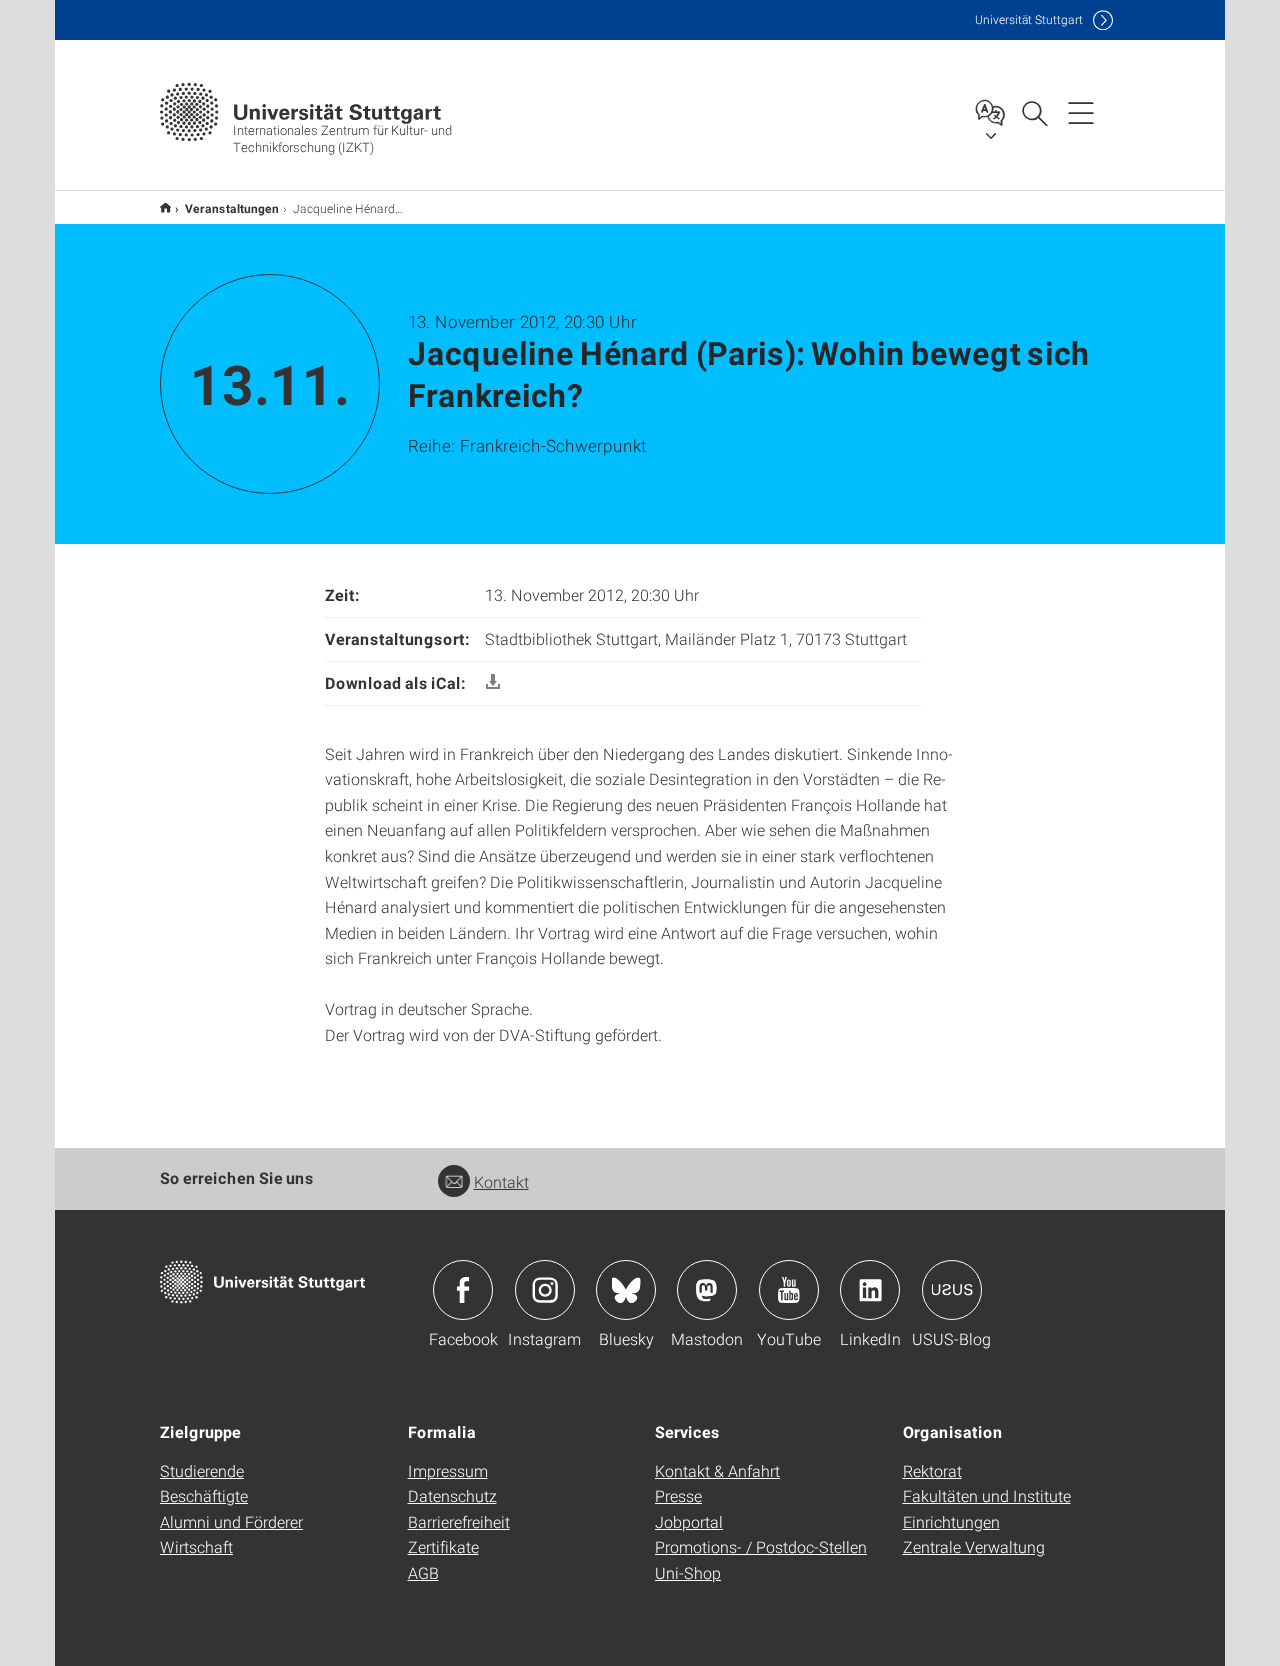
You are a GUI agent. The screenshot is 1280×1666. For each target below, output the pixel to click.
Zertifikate (443, 1546)
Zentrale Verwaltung (974, 1546)
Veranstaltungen (232, 208)
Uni (1029, 19)
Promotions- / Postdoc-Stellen (761, 1546)
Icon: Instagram (545, 1290)
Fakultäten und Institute (987, 1495)
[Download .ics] (493, 682)
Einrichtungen (951, 1521)
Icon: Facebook (463, 1290)
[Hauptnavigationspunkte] (1081, 112)
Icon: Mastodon (707, 1290)
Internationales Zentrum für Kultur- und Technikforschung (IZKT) (165, 207)
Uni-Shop (688, 1572)
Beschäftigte (204, 1495)
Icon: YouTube (789, 1290)
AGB (423, 1572)
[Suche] (1034, 112)
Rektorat (932, 1470)
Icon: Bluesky (626, 1290)
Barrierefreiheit (459, 1521)
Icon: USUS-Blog (952, 1290)
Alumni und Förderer (231, 1521)
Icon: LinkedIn (870, 1290)
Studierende (202, 1470)
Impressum (448, 1470)
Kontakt (501, 1181)
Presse (678, 1495)
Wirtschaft (196, 1546)
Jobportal (689, 1521)
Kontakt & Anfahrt (717, 1470)
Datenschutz (452, 1495)
